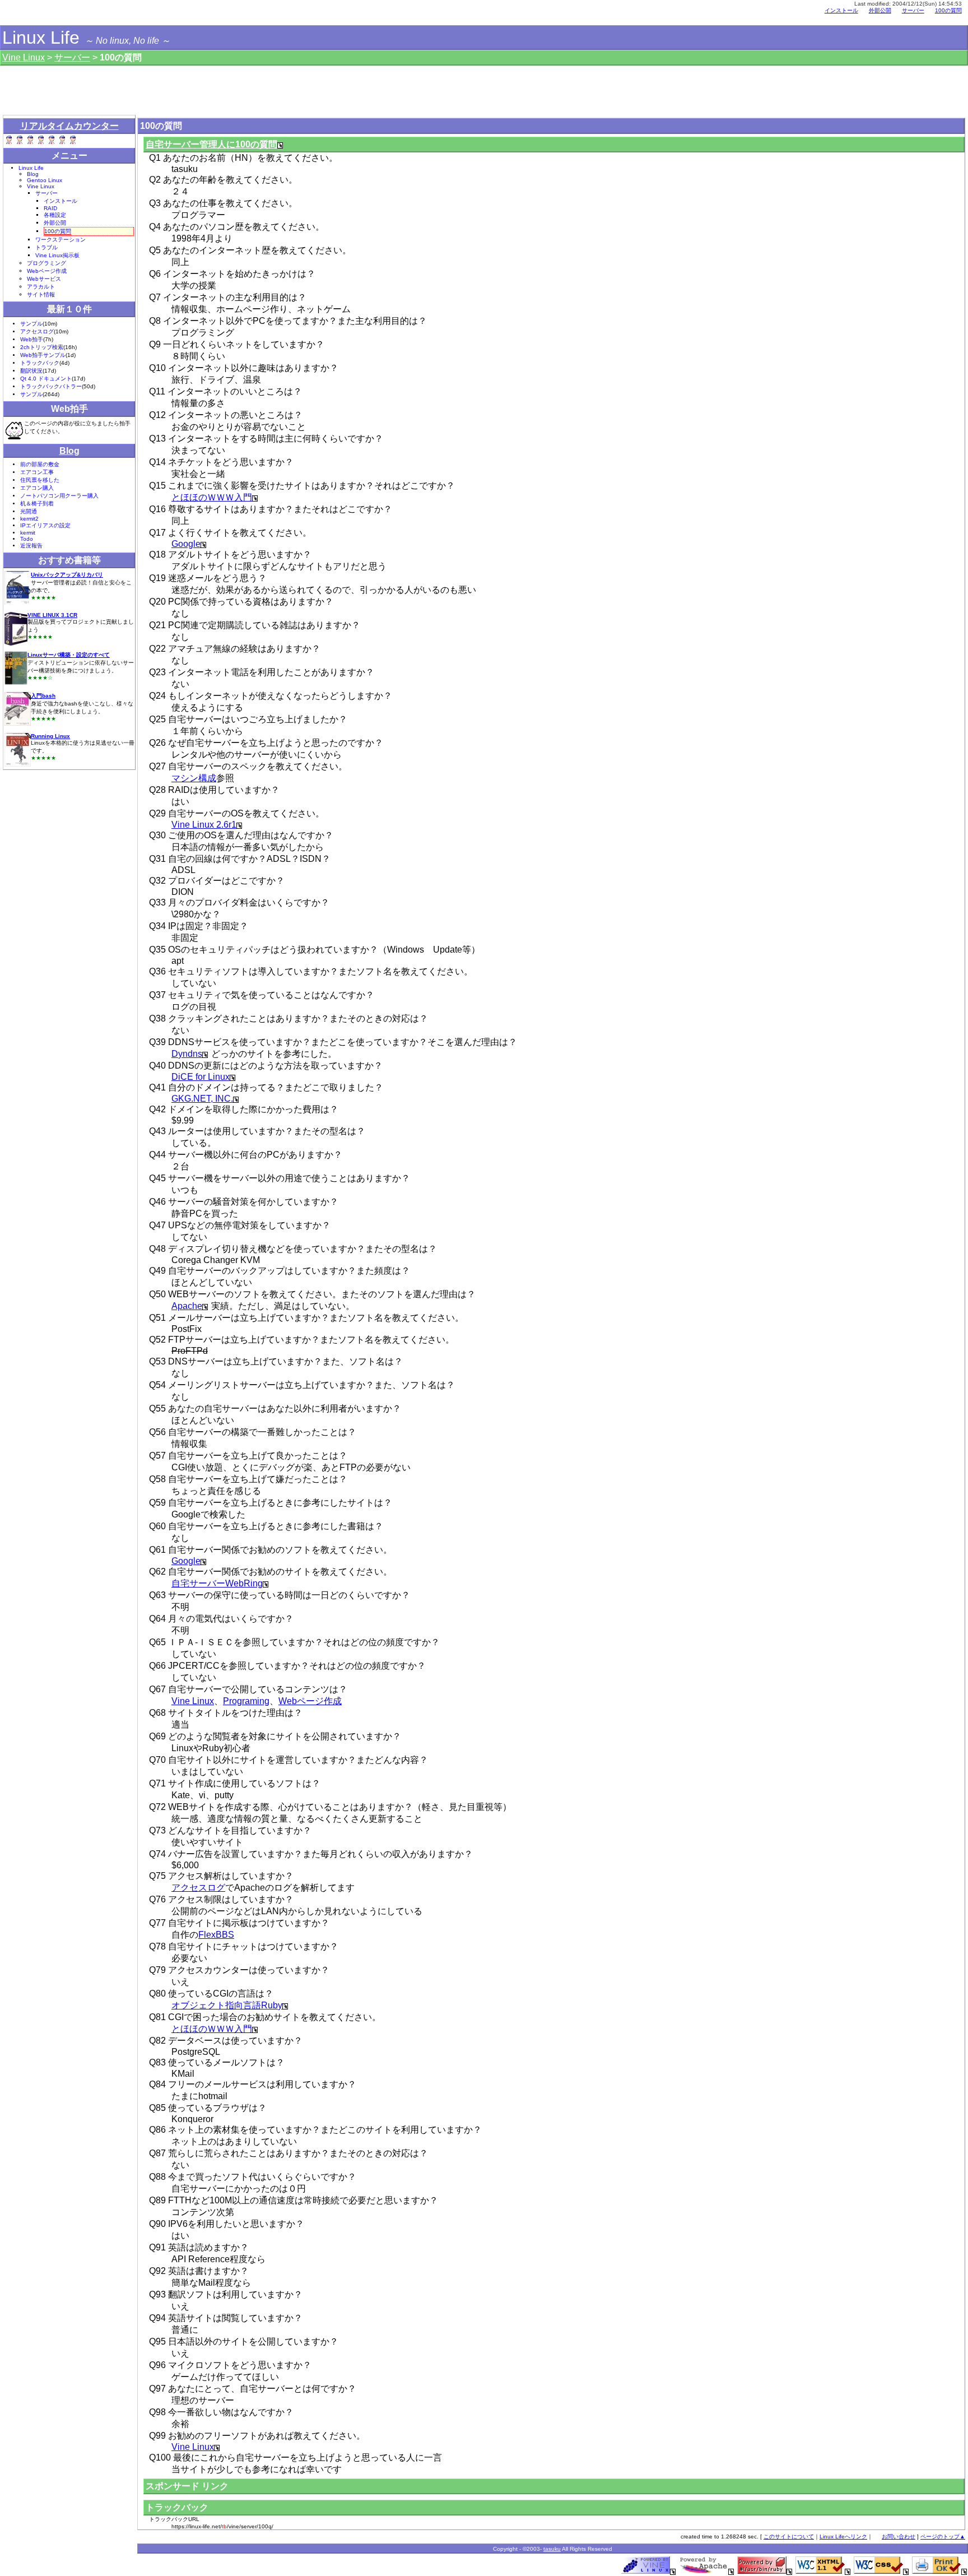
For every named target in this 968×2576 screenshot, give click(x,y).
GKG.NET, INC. (202, 1099)
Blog (33, 174)
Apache (187, 1306)
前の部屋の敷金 (40, 464)
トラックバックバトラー (51, 386)
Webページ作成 (310, 1701)
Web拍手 (32, 339)
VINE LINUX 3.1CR (52, 615)
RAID (50, 208)
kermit (28, 533)
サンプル (31, 324)
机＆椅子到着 (37, 503)
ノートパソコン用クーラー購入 (59, 496)
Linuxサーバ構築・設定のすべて (69, 655)
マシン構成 (194, 778)
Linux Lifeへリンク (843, 2536)
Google (186, 544)
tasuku (552, 2549)
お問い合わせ (899, 2536)
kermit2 (29, 519)
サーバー (72, 57)
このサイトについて (789, 2536)
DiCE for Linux (201, 1077)
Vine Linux (193, 1701)
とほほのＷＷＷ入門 (212, 497)
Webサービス (44, 279)
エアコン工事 (37, 472)
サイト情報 (41, 294)
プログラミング (46, 263)
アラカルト (41, 287)
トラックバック (40, 363)
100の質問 (948, 10)
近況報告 (31, 546)
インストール (841, 10)
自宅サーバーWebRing (217, 1583)
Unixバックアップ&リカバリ (67, 575)
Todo (27, 539)
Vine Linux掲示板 (57, 255)
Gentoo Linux (45, 180)
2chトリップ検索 (42, 347)
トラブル (46, 247)
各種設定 (55, 215)
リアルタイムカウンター (69, 126)
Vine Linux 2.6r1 (204, 825)
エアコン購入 (37, 488)
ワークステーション (61, 240)
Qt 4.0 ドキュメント (46, 379)
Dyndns (187, 1054)
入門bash (43, 696)
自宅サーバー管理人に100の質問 (211, 144)
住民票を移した (40, 480)
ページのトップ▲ (943, 2536)
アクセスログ (198, 1888)
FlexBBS (216, 1935)
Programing (246, 1701)
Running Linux (50, 736)
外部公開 (880, 10)
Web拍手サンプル (43, 355)
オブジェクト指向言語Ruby (227, 2005)
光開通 (29, 511)
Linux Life (41, 38)
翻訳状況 (31, 371)
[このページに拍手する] (14, 430)
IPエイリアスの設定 (45, 525)
